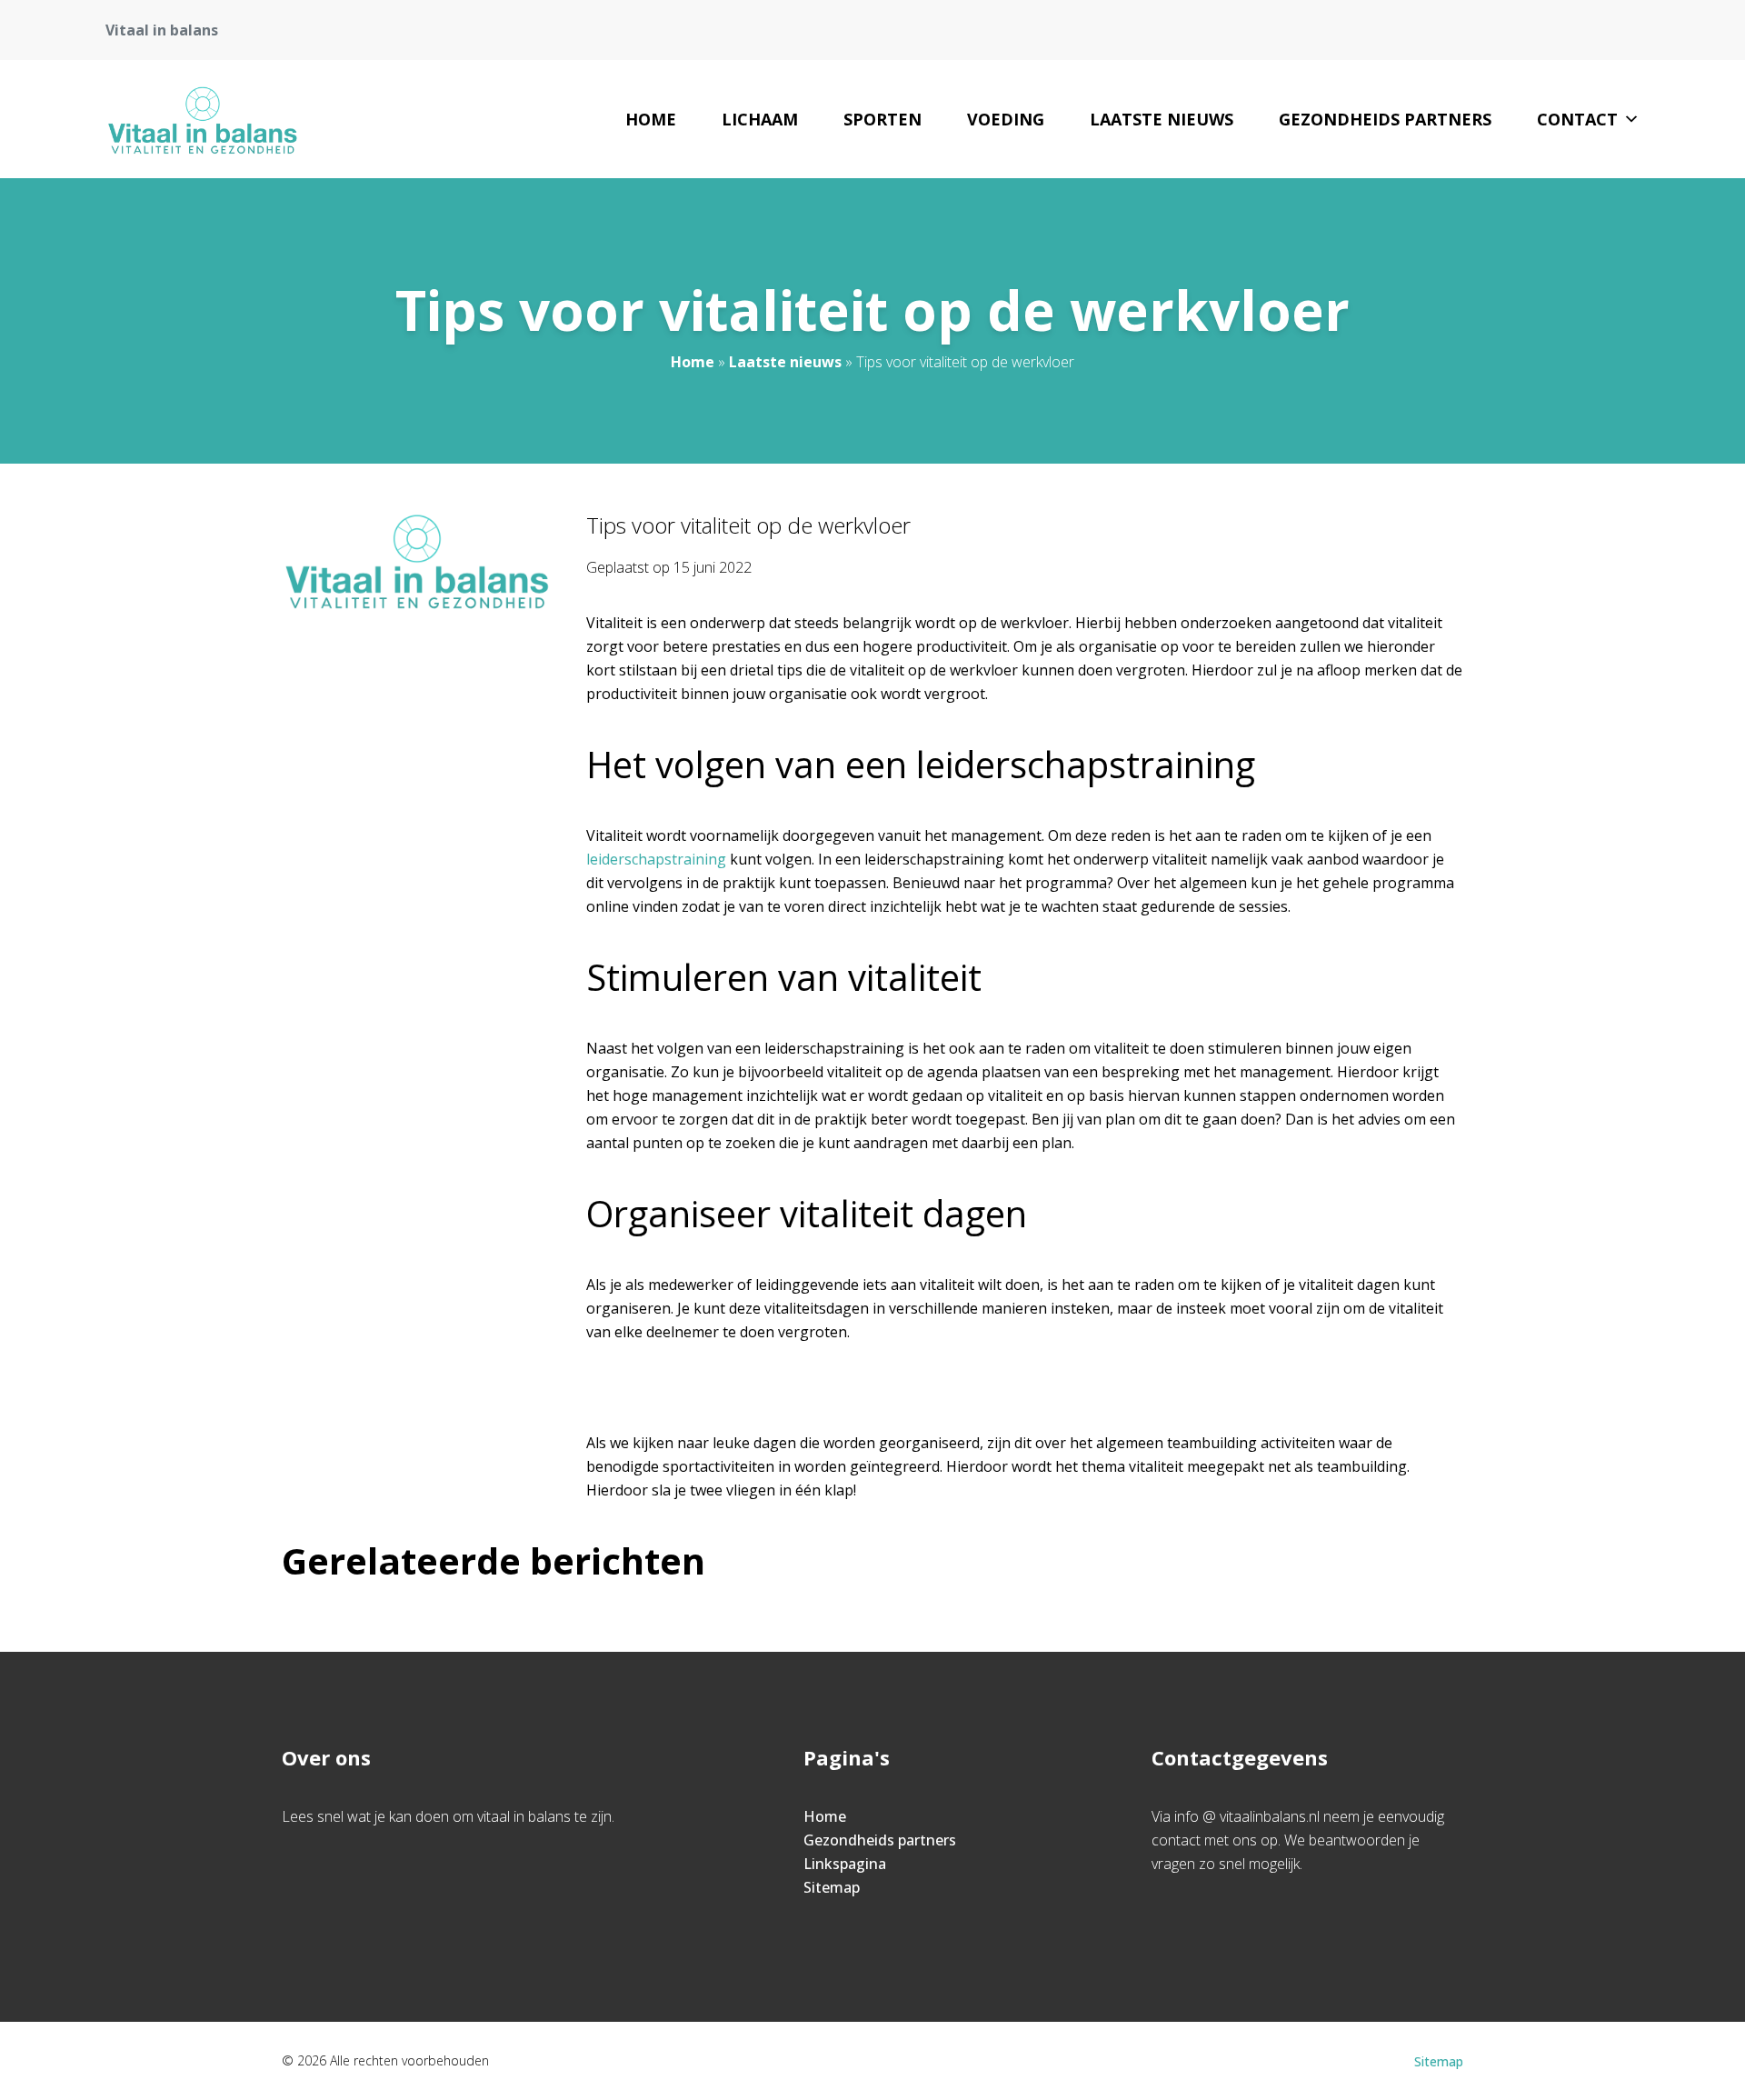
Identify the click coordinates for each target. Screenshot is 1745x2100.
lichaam (760, 119)
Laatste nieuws (1162, 119)
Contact (1577, 119)
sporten (882, 119)
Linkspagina (845, 1864)
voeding (1006, 119)
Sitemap (832, 1887)
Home (651, 119)
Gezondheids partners (1385, 119)
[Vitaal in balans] (202, 119)
